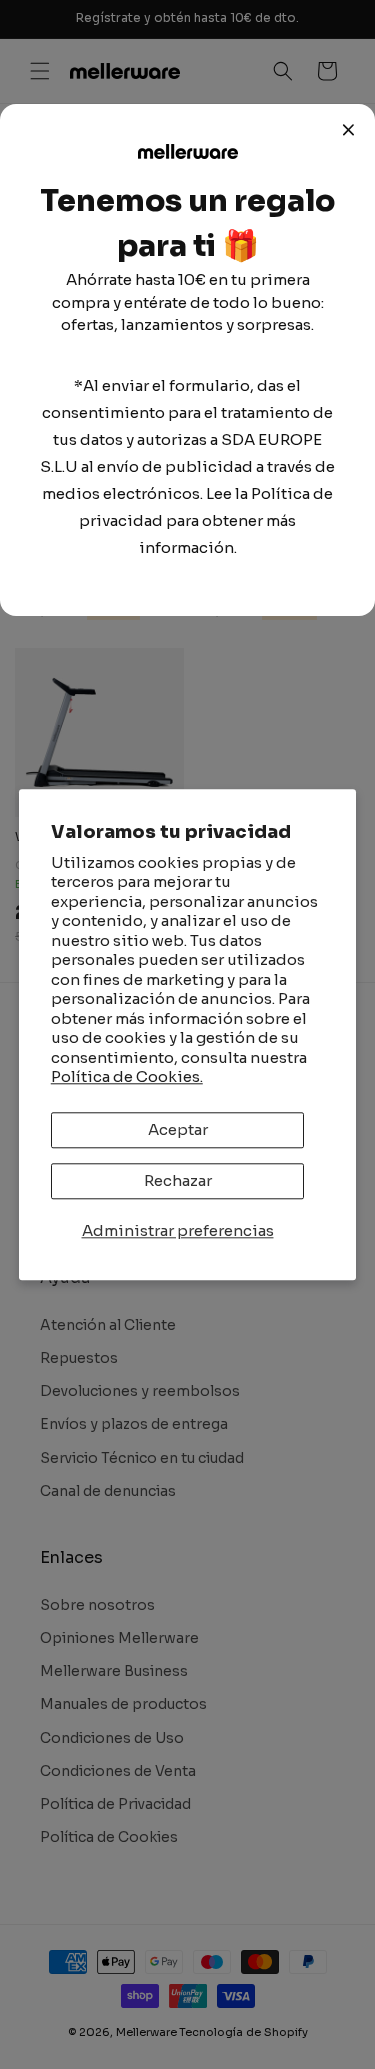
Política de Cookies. (127, 1077)
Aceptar (178, 1129)
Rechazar (178, 1180)
